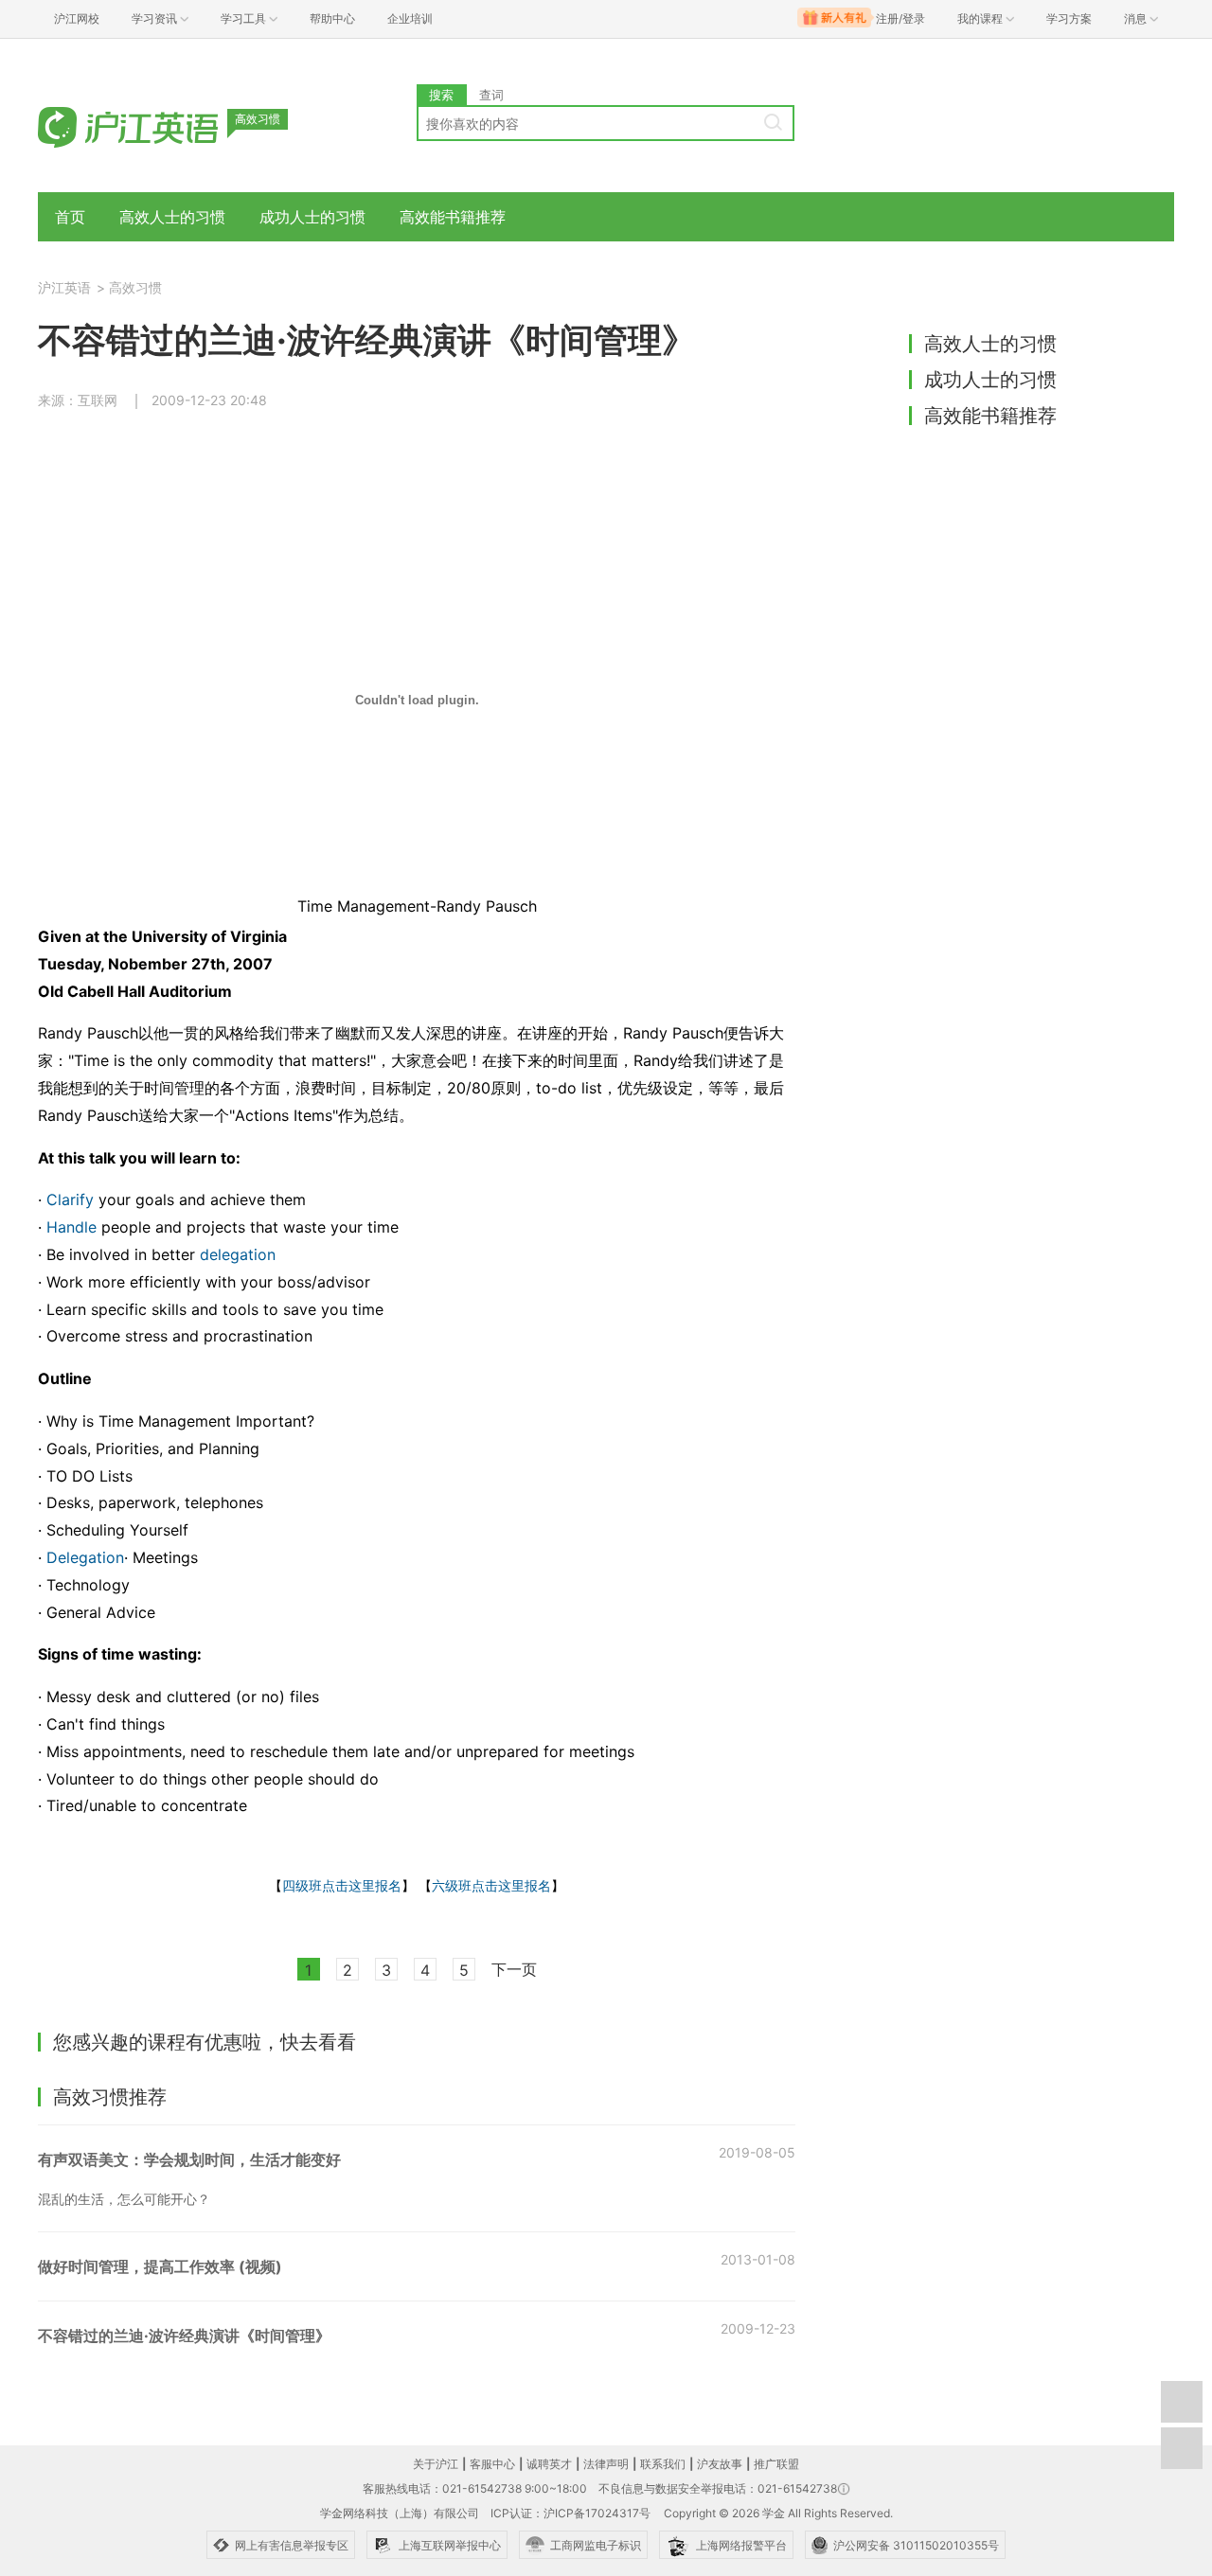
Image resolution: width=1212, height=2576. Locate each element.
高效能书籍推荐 (453, 217)
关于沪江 (436, 2464)
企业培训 (410, 18)
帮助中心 (332, 18)
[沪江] (156, 125)
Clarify (70, 1199)
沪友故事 (720, 2464)
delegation (238, 1254)
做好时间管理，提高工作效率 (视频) (160, 2266)
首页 (70, 217)
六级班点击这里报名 (491, 1885)
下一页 (514, 1969)
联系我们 (663, 2464)
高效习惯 (135, 287)
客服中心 (492, 2464)
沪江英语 (64, 287)
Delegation (85, 1557)
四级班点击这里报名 (342, 1885)
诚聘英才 (549, 2464)
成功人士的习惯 (312, 217)
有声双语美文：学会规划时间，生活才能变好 (189, 2159)
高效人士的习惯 (172, 217)
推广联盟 (776, 2464)
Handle (71, 1227)
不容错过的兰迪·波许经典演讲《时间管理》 (184, 2336)
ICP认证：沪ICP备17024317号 (570, 2513)
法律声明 (606, 2464)
